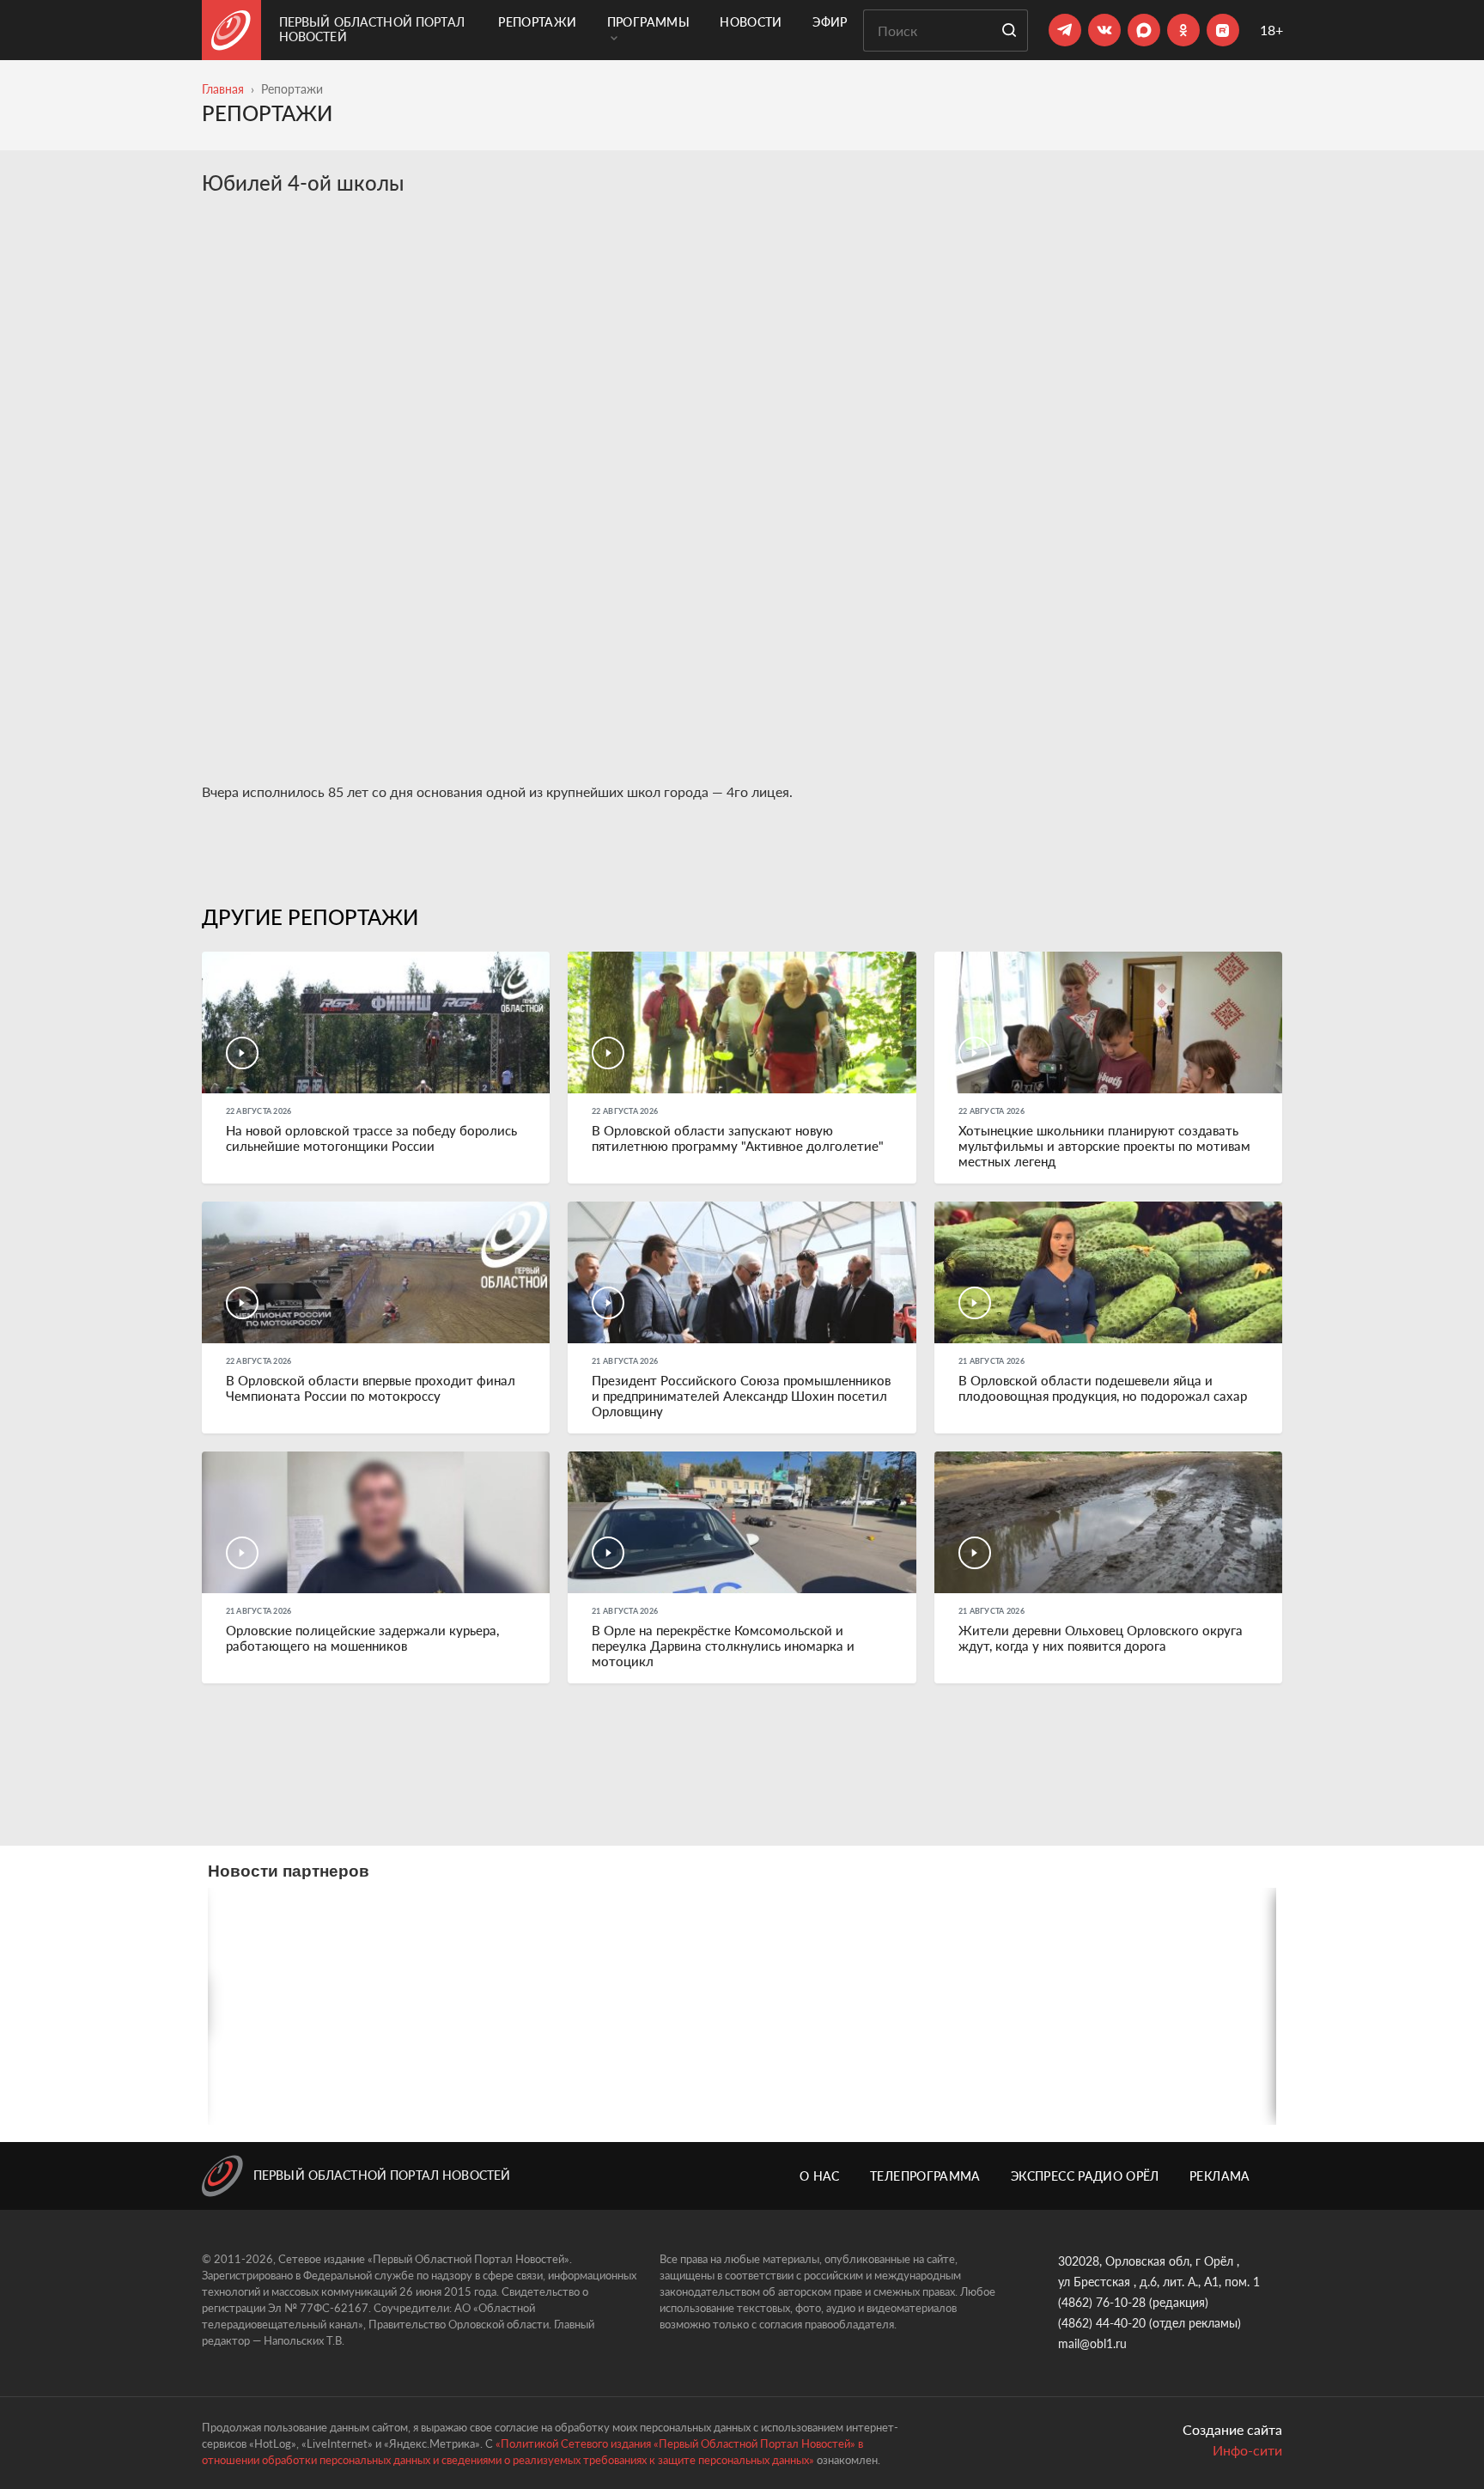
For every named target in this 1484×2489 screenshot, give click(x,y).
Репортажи (537, 22)
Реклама (1219, 2176)
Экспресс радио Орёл (1085, 2176)
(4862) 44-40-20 (1102, 2323)
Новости (751, 22)
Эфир (830, 22)
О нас (820, 2176)
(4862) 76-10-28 (1102, 2302)
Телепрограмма (925, 2176)
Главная (223, 89)
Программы (648, 22)
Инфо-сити (1247, 2450)
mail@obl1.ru (1092, 2343)
